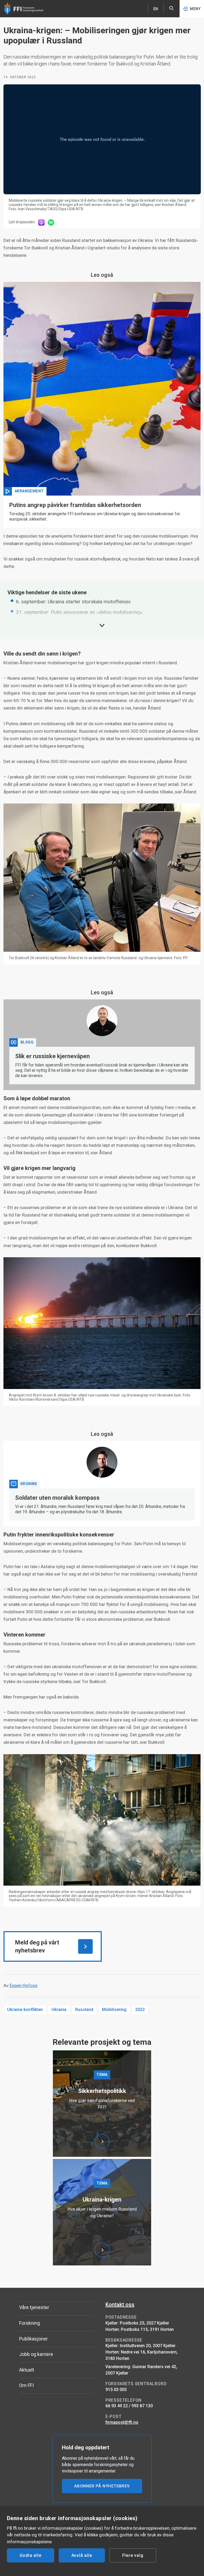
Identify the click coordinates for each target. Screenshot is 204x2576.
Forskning (29, 2323)
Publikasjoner (33, 2339)
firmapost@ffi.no (122, 2422)
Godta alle (31, 2555)
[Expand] (102, 625)
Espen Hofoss (24, 1985)
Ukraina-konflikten (25, 2010)
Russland (84, 2010)
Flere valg (133, 2555)
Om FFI (26, 2385)
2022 (140, 2010)
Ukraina (59, 2010)
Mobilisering (114, 2010)
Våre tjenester (34, 2307)
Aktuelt (27, 2370)
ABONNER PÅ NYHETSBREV (102, 2486)
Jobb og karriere (36, 2354)
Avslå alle (82, 2555)
